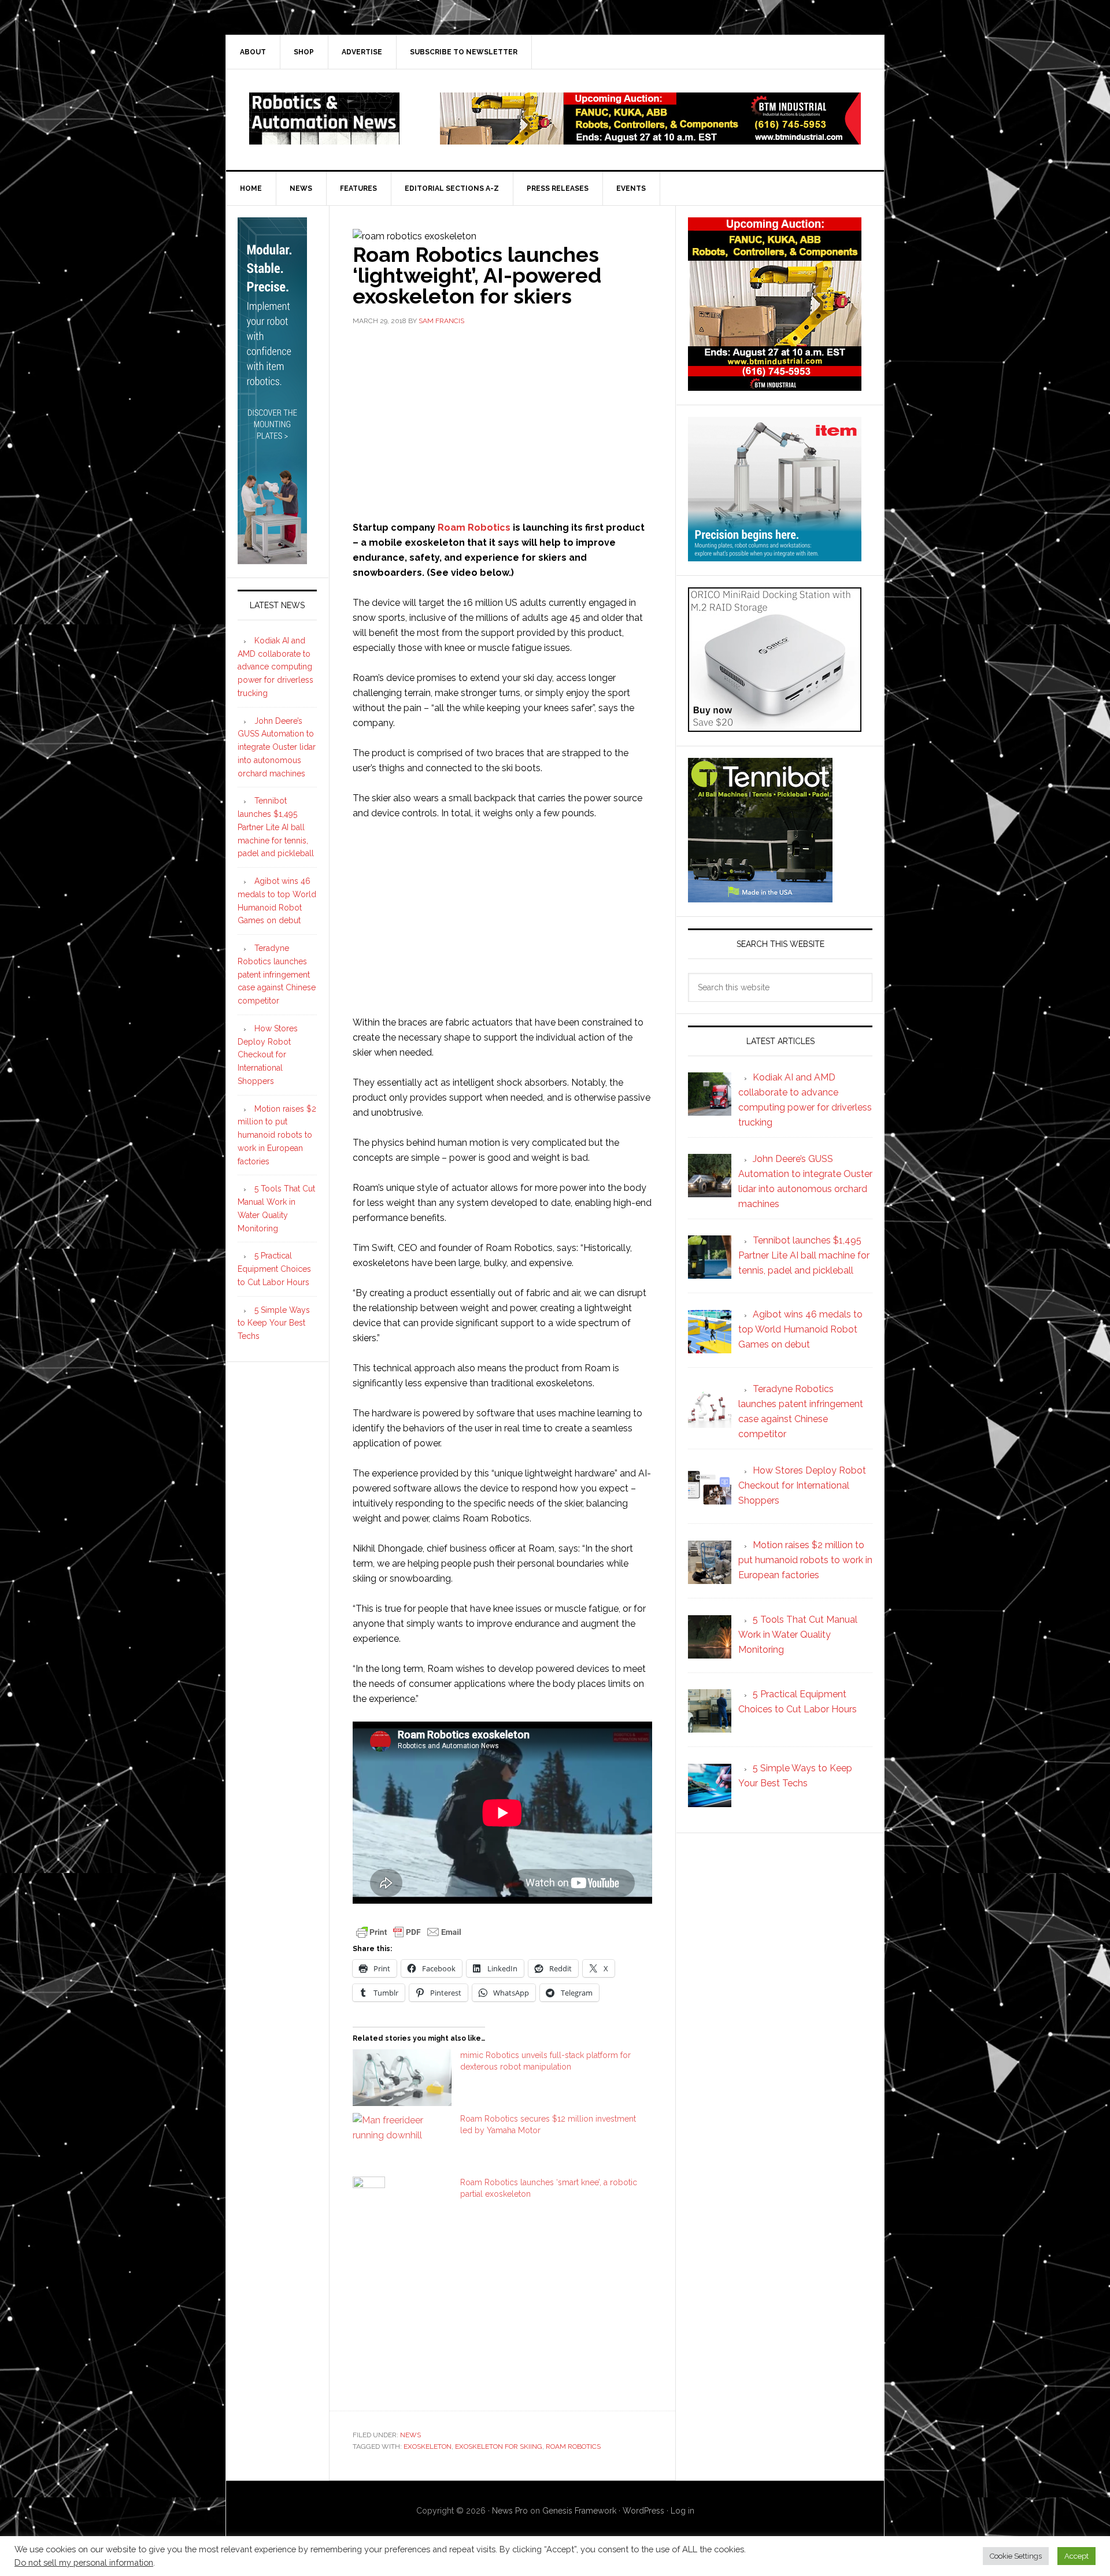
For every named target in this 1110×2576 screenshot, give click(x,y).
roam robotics (573, 2447)
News (410, 2435)
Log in (682, 2511)
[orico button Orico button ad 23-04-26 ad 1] (775, 726)
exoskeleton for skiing (499, 2447)
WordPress (643, 2511)
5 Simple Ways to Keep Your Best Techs (274, 1323)
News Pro (510, 2511)
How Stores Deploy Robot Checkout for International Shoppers (268, 1055)
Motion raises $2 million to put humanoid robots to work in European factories (277, 1135)
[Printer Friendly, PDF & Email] (409, 1931)
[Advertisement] (502, 422)
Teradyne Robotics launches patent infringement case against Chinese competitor (277, 974)
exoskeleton (428, 2447)
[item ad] (775, 556)
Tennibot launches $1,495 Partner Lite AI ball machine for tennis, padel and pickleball (276, 827)
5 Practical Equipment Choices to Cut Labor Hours (274, 1269)
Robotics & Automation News (324, 119)
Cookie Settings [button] (1016, 2556)
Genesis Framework (579, 2511)
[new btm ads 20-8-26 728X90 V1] (650, 139)
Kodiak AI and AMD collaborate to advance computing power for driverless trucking (275, 667)
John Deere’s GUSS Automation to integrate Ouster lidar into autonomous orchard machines (277, 747)
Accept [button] (1076, 2556)
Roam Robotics (474, 528)
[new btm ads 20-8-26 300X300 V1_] (775, 385)
